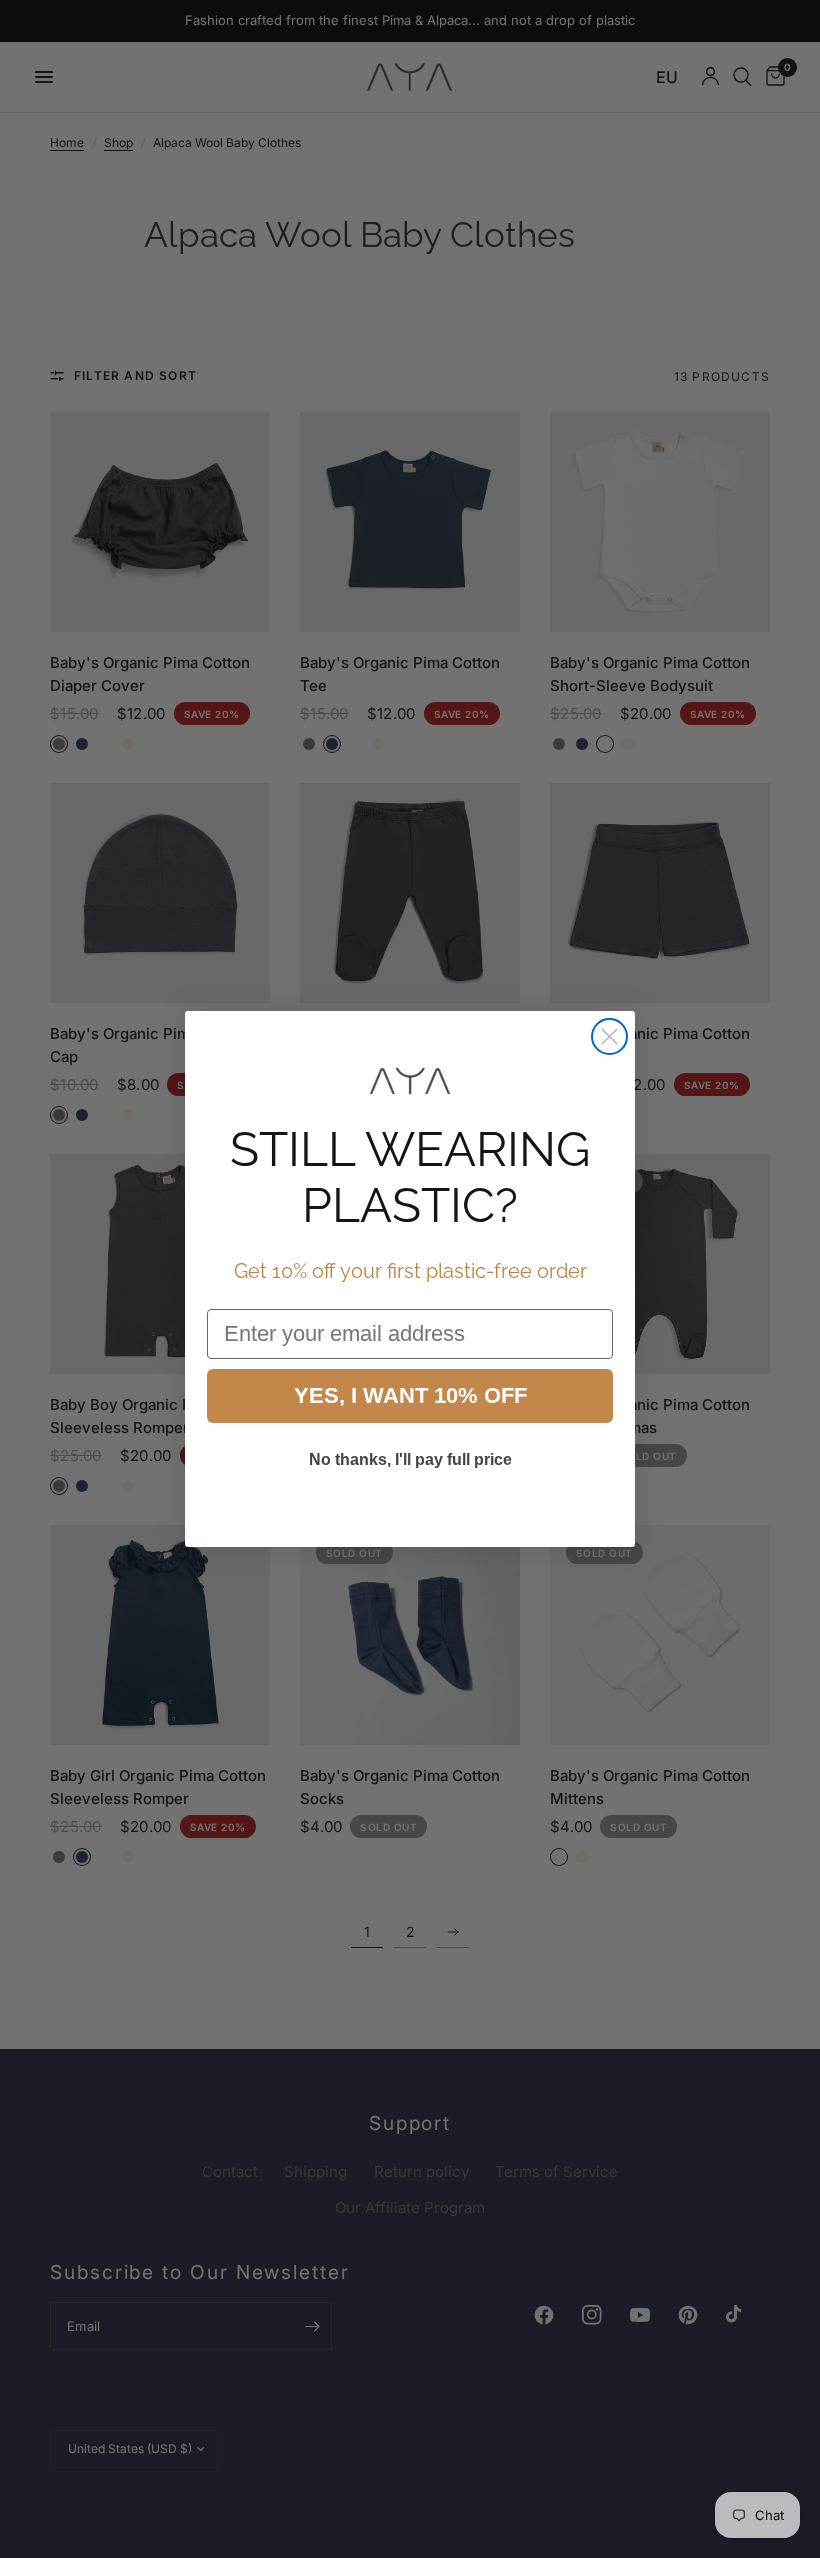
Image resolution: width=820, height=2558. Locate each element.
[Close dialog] (609, 1036)
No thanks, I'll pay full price (410, 1459)
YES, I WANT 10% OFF (410, 1395)
